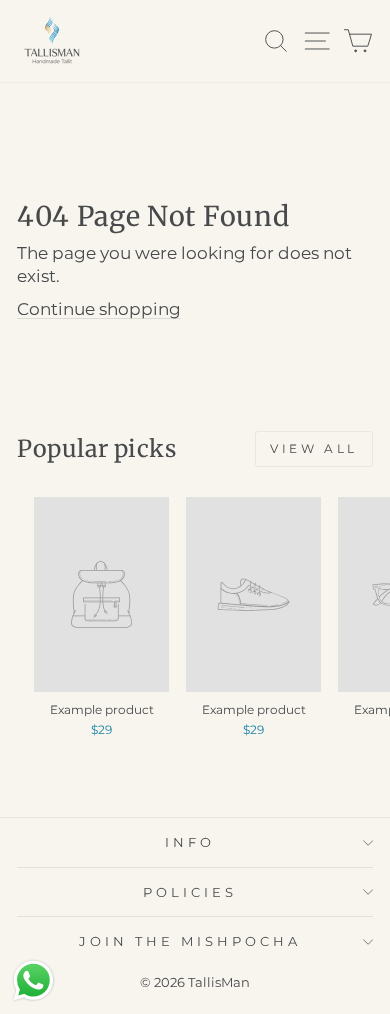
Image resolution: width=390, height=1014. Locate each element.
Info (190, 842)
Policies (190, 892)
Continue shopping (99, 309)
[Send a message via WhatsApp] (33, 980)
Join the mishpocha (190, 941)
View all (314, 448)
